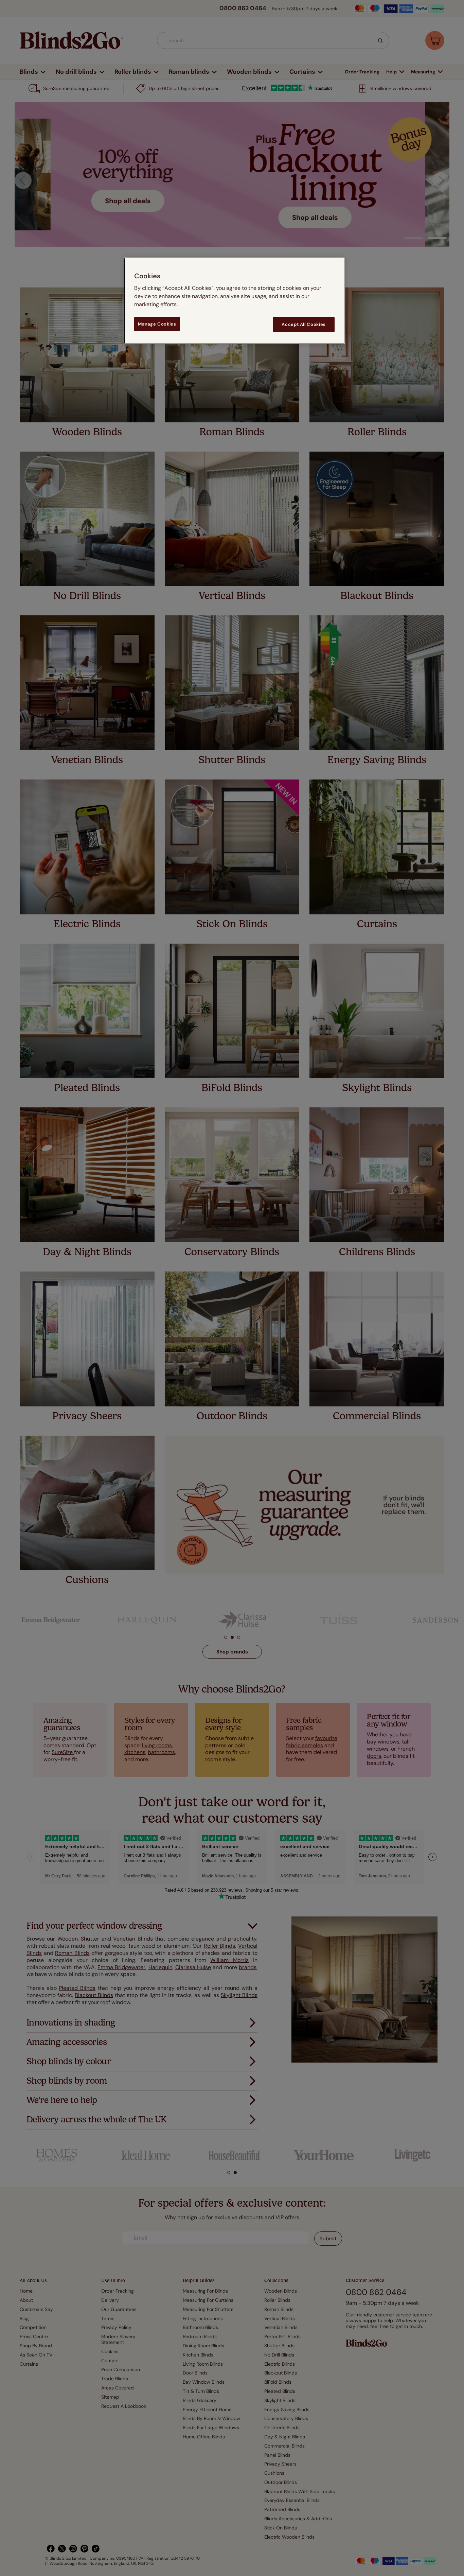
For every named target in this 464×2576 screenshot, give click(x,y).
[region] (234, 301)
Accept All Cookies (304, 324)
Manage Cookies (157, 324)
